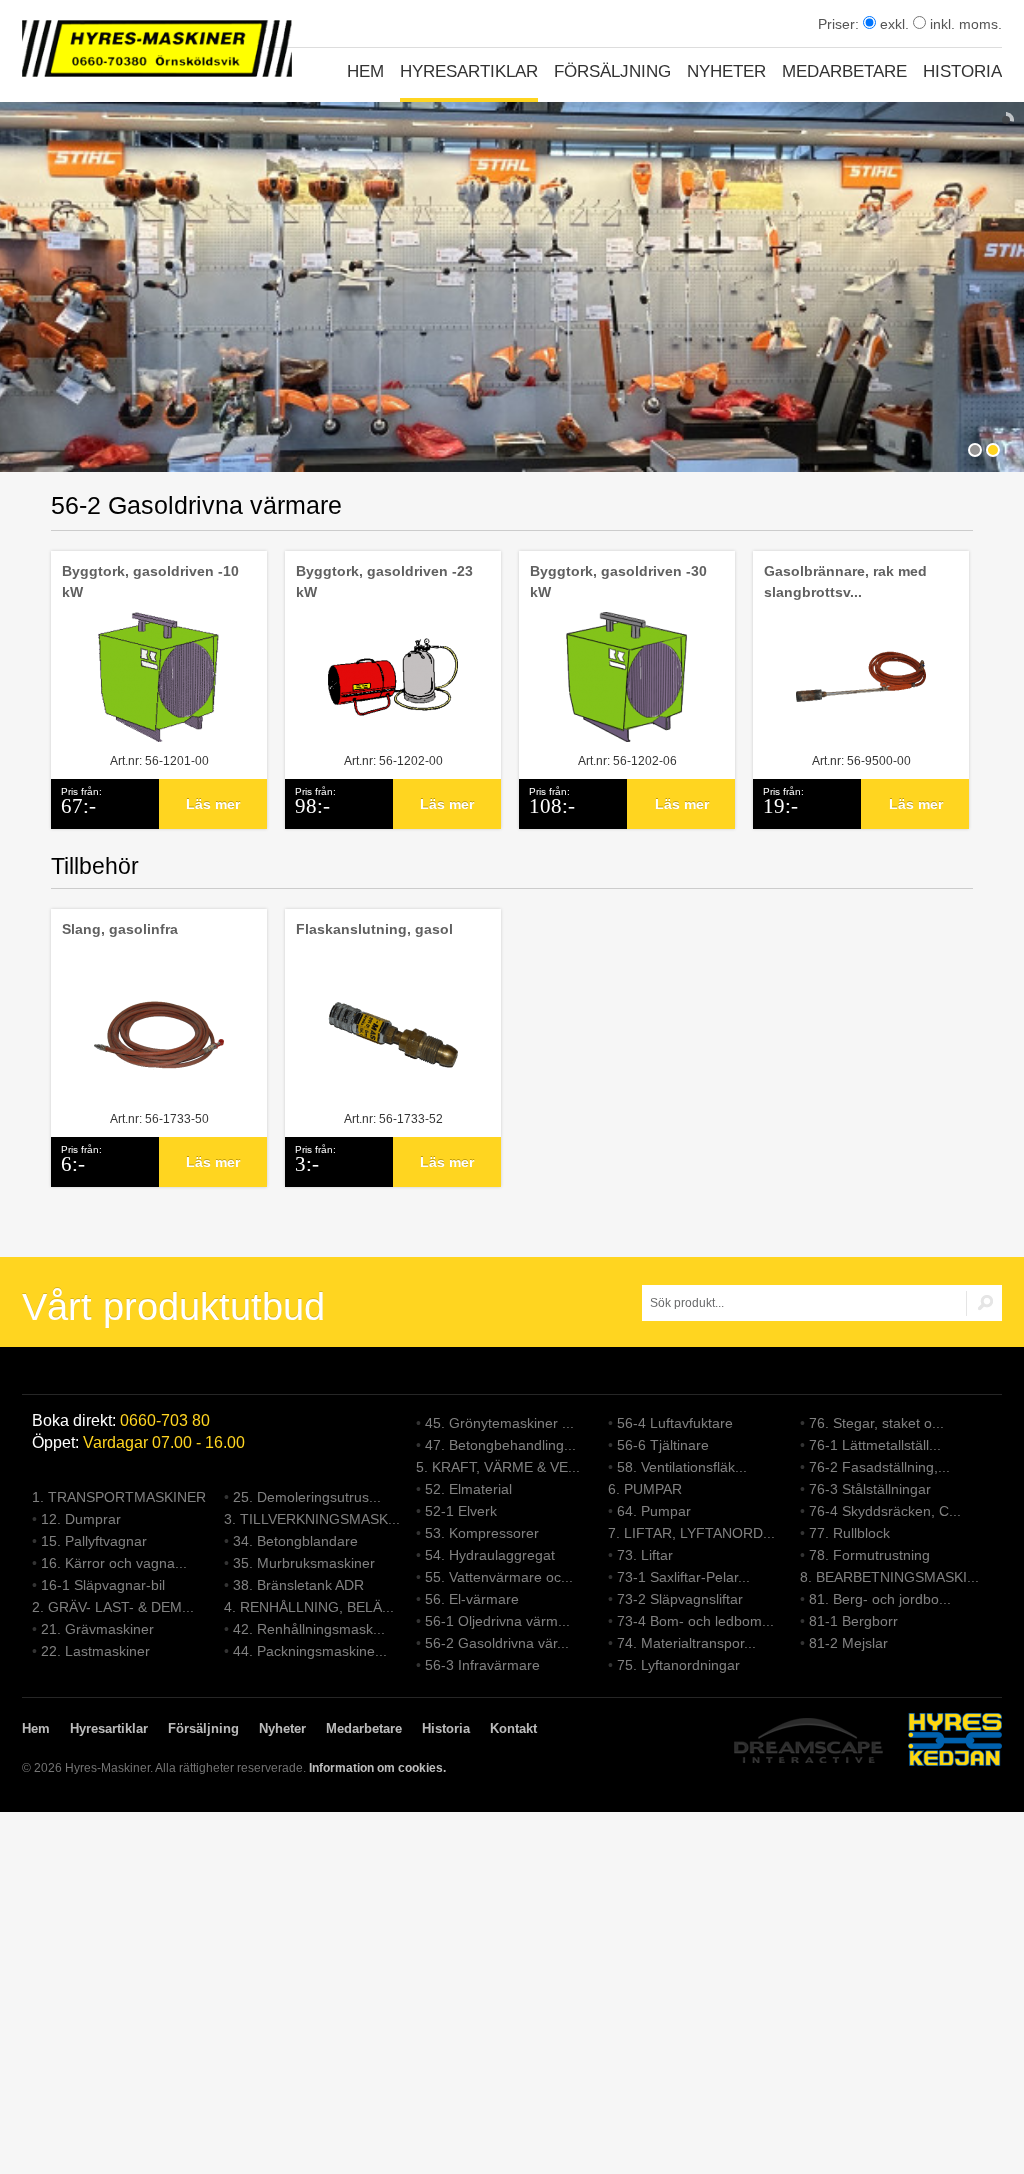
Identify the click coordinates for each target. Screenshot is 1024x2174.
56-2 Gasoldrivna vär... (497, 1643)
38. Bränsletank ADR (298, 1585)
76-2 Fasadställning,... (879, 1467)
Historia (962, 71)
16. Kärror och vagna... (114, 1563)
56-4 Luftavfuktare (675, 1423)
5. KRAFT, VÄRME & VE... (498, 1467)
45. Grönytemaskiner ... (499, 1423)
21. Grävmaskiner (97, 1629)
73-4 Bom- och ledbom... (695, 1621)
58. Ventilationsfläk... (682, 1467)
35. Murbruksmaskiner (304, 1563)
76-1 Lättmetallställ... (875, 1445)
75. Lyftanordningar (678, 1665)
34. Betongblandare (295, 1541)
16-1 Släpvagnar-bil (103, 1585)
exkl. (892, 24)
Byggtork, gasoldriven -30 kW (618, 581)
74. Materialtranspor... (686, 1643)
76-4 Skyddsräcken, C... (885, 1511)
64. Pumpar (654, 1511)
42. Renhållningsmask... (309, 1629)
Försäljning (612, 71)
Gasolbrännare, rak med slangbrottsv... (845, 581)
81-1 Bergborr (853, 1621)
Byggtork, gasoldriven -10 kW (150, 581)
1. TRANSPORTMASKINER (119, 1497)
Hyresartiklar (469, 71)
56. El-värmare (472, 1599)
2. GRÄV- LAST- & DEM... (113, 1607)
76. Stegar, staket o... (876, 1423)
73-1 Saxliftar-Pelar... (683, 1577)
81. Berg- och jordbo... (880, 1599)
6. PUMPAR (645, 1489)
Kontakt (513, 1728)
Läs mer (213, 804)
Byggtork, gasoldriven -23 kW (384, 581)
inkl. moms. (964, 24)
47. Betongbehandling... (500, 1445)
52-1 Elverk (461, 1511)
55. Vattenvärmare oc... (499, 1577)
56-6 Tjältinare (663, 1445)
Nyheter (726, 71)
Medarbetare (844, 71)
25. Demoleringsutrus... (307, 1497)
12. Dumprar (81, 1519)
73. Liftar (645, 1555)
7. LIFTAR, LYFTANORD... (691, 1533)
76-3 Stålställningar (870, 1489)
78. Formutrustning (869, 1555)
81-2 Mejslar (848, 1643)
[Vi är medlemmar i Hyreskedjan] (955, 1742)
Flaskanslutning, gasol (374, 929)
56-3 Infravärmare (482, 1665)
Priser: (840, 24)
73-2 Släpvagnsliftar (680, 1599)
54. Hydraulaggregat (490, 1555)
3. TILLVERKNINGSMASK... (312, 1519)
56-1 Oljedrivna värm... (497, 1621)
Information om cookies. (377, 1768)
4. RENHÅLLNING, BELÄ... (309, 1607)
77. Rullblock (849, 1533)
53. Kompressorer (482, 1533)
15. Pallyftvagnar (94, 1541)
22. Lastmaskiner (95, 1651)
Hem (365, 71)
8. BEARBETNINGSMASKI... (889, 1577)
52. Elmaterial (468, 1489)
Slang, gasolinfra (120, 929)
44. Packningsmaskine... (310, 1651)
